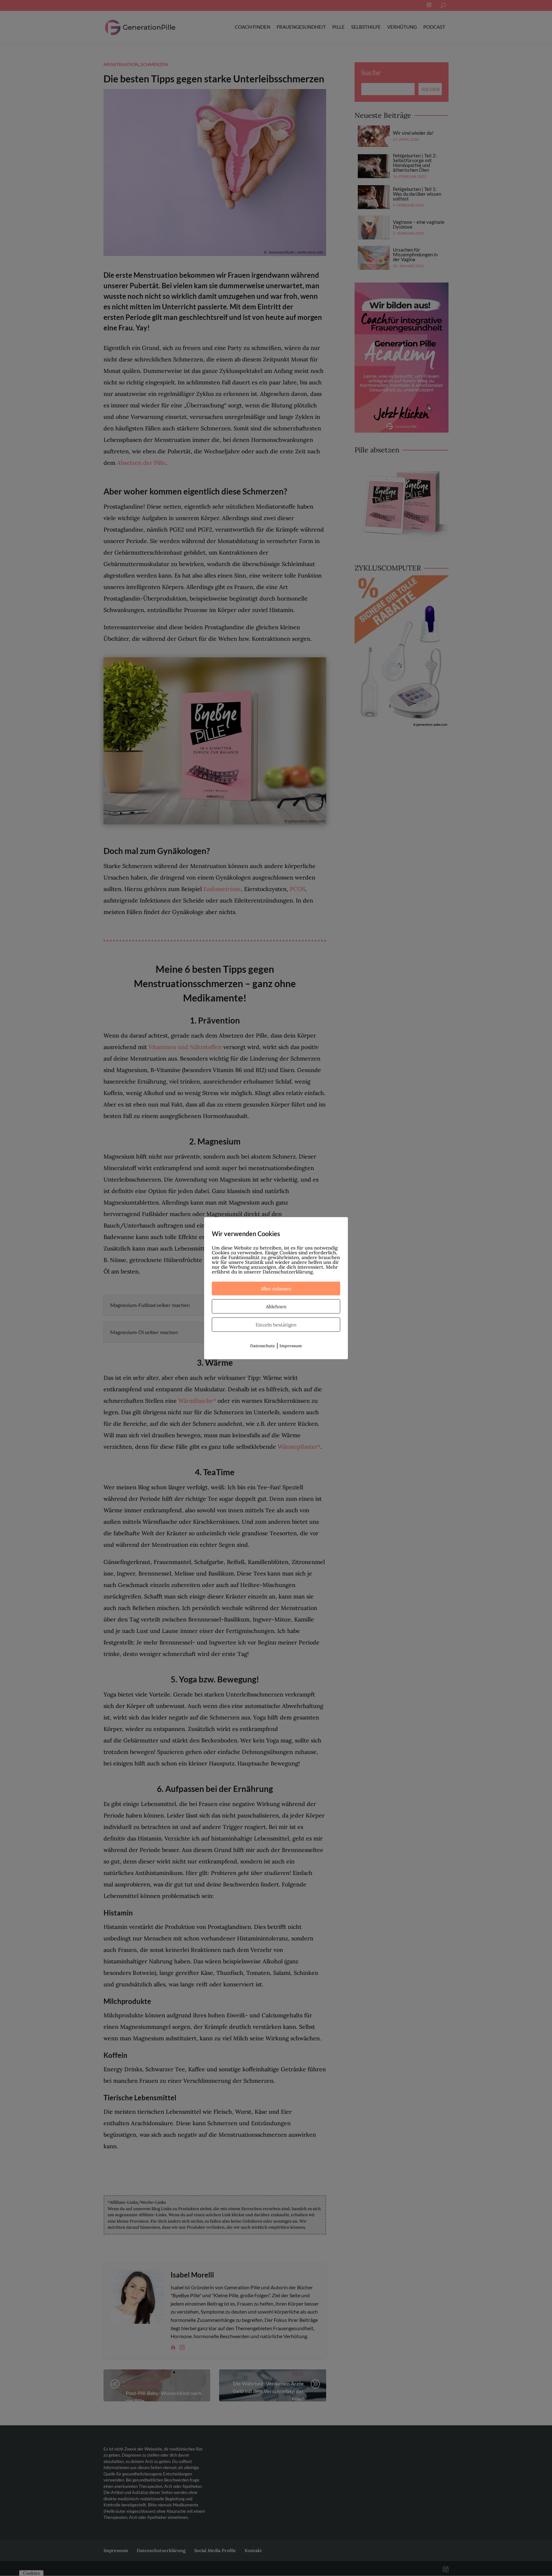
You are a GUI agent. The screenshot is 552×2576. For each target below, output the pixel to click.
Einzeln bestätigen (276, 1324)
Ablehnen (276, 1306)
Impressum (291, 1345)
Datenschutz (263, 1345)
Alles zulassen (276, 1288)
